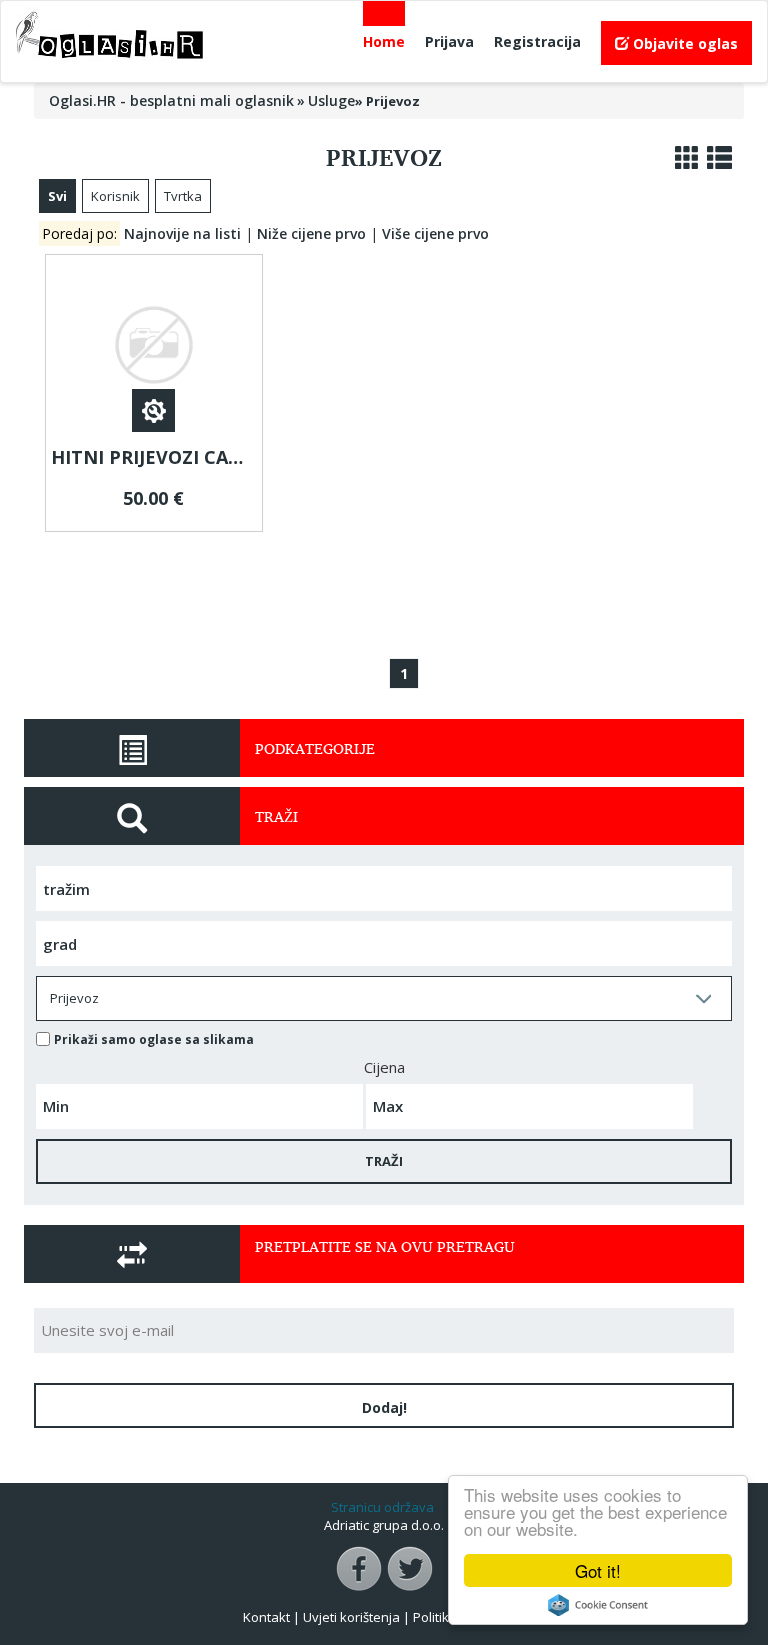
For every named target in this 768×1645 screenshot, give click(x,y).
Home (384, 41)
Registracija (537, 41)
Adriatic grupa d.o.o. (384, 1525)
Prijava (449, 41)
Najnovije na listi (182, 233)
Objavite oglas (683, 43)
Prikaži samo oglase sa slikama (154, 1039)
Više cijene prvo (435, 233)
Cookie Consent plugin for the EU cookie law (598, 1605)
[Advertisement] (403, 589)
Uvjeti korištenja (351, 1617)
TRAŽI (384, 1161)
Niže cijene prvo (311, 233)
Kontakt (266, 1617)
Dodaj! (384, 1407)
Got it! (598, 1570)
